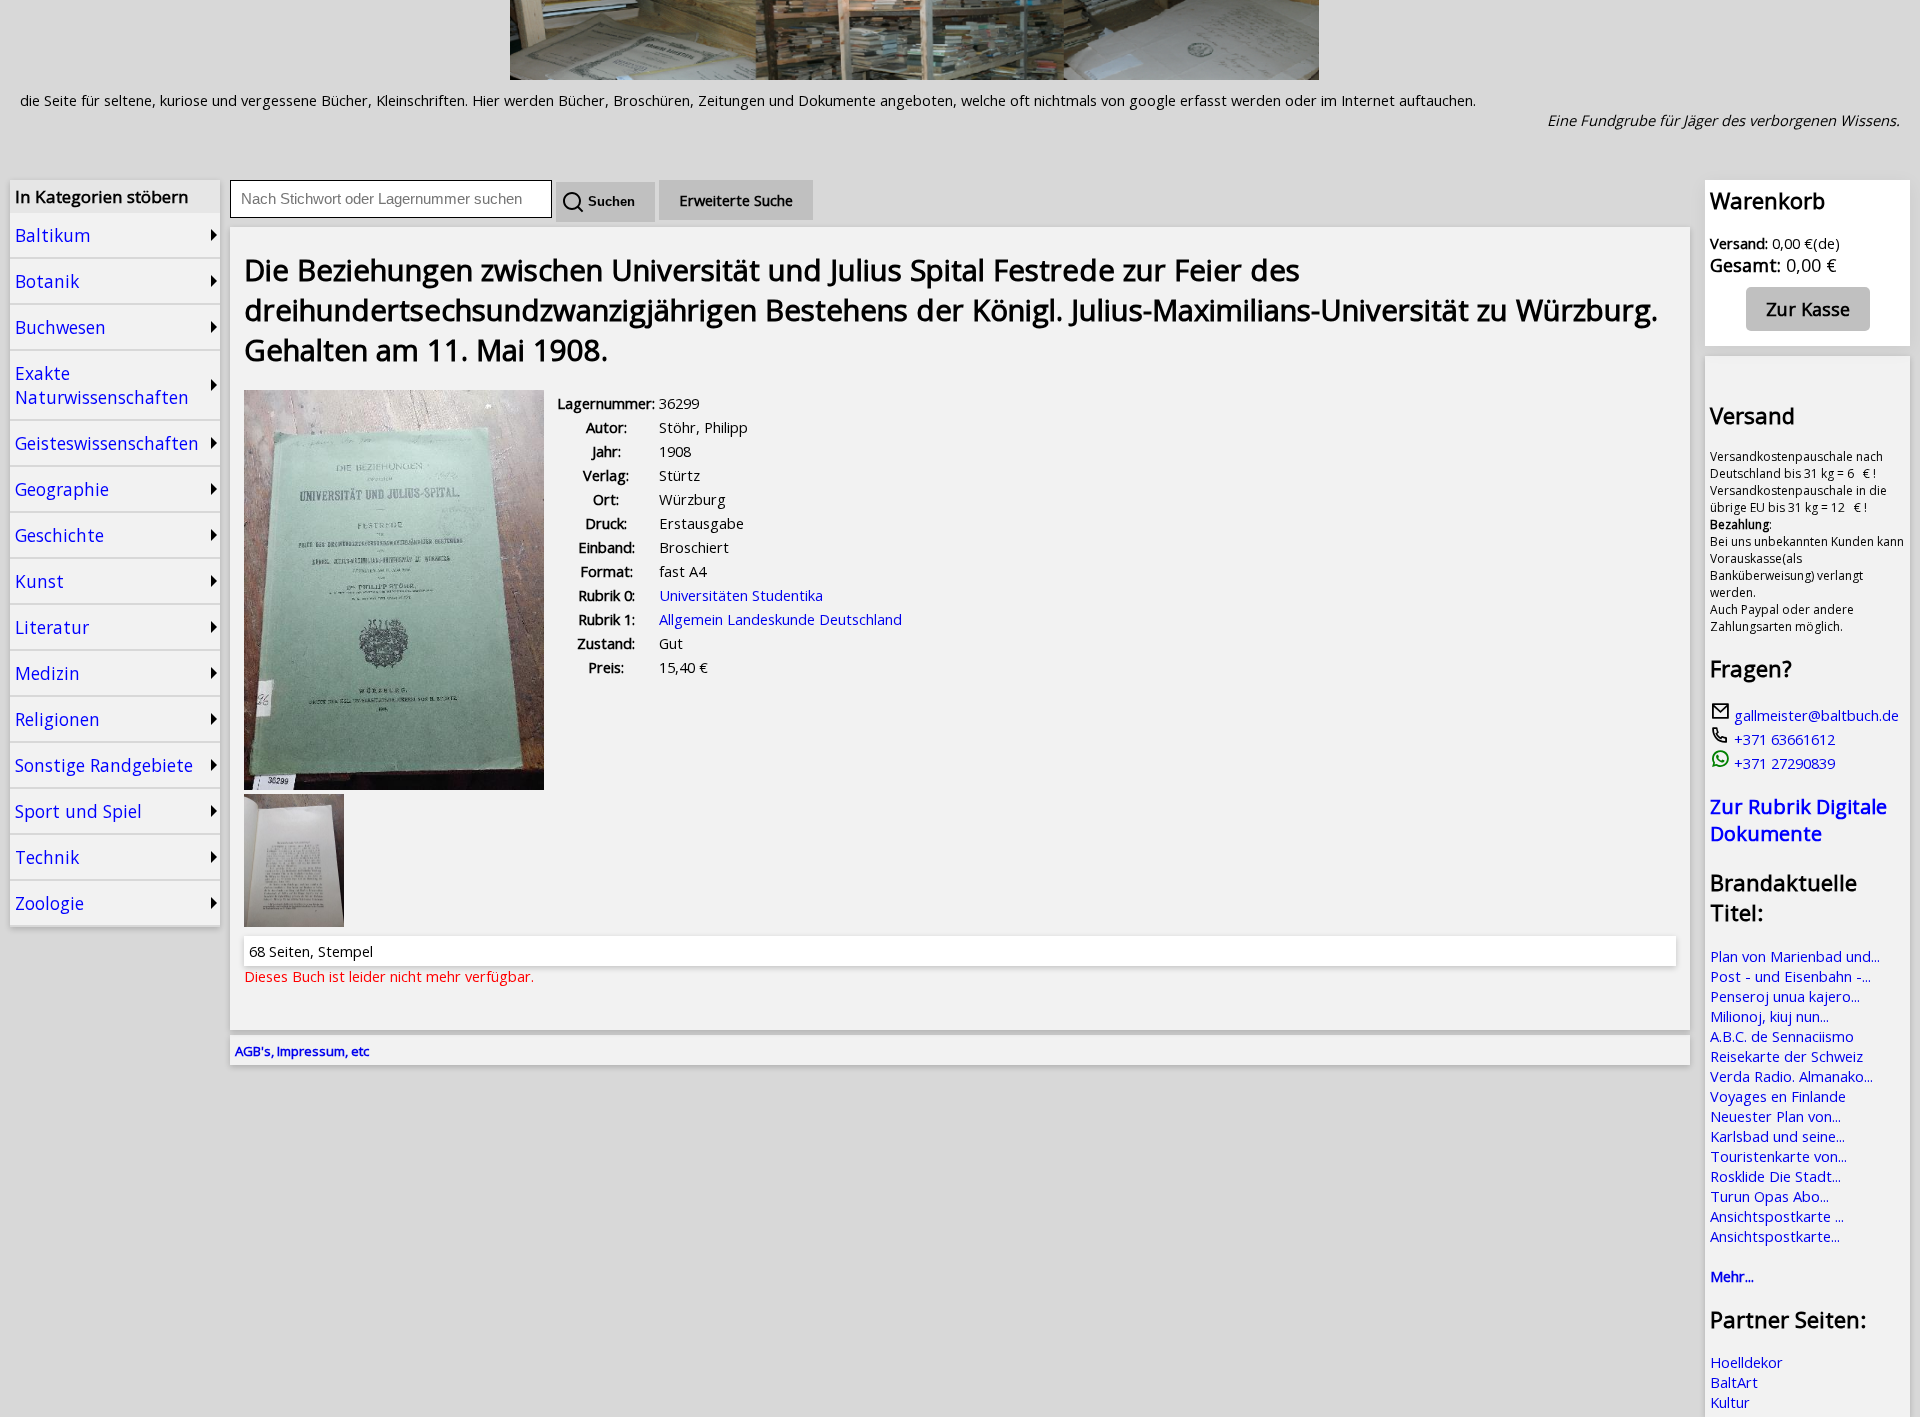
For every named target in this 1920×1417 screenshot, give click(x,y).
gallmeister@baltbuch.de (1814, 715)
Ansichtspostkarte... (1775, 1236)
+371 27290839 (1782, 763)
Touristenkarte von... (1778, 1156)
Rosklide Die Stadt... (1775, 1176)
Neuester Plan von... (1775, 1116)
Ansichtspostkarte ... (1777, 1216)
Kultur (1730, 1402)
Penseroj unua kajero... (1785, 996)
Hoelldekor (1746, 1362)
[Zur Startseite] (914, 74)
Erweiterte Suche (736, 200)
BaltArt (1734, 1382)
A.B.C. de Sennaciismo (1782, 1036)
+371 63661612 (1782, 739)
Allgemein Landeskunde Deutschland (780, 619)
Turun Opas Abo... (1769, 1196)
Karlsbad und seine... (1777, 1136)
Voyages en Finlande (1778, 1096)
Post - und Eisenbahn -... (1790, 976)
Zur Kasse (1808, 309)
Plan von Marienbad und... (1795, 956)
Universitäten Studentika (741, 595)
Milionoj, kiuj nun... (1769, 1016)
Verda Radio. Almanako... (1791, 1076)
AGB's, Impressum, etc (302, 1051)
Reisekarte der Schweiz (1786, 1056)
